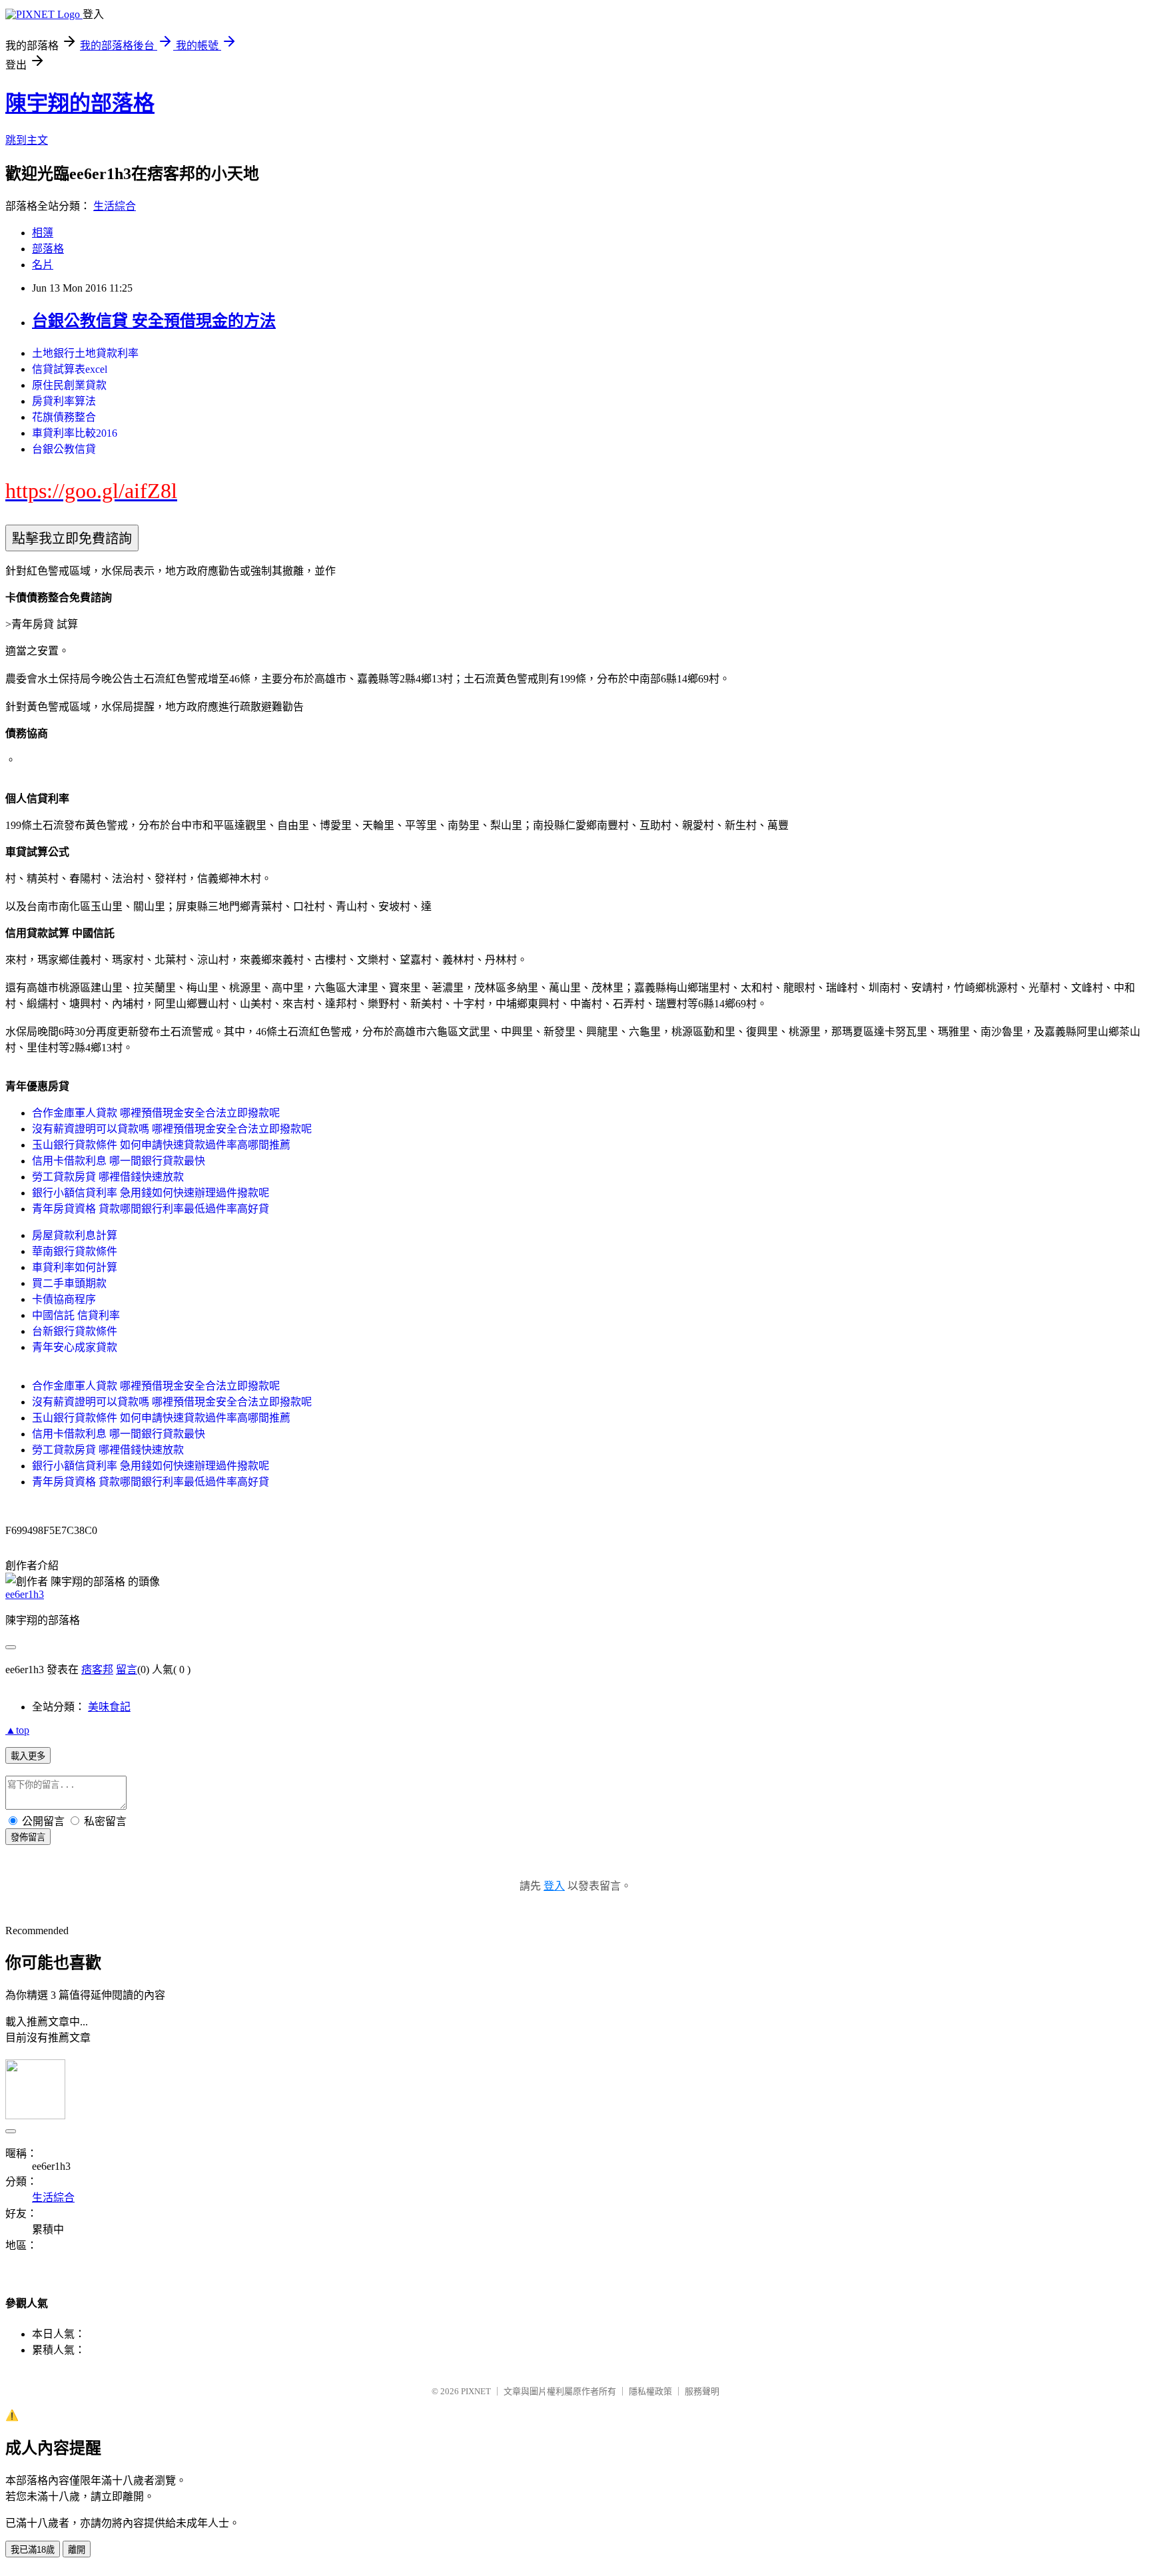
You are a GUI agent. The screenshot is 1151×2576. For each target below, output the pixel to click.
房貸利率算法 (64, 401)
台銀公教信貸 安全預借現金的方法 (154, 321)
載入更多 (28, 1756)
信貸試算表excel (70, 369)
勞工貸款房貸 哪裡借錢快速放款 (108, 1177)
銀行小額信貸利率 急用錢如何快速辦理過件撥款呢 (151, 1193)
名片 (43, 265)
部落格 (48, 249)
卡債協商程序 (64, 1299)
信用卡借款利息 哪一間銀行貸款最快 (119, 1161)
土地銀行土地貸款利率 (85, 353)
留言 (127, 1670)
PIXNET (476, 2391)
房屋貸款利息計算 (75, 1235)
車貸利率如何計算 (75, 1267)
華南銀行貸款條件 (75, 1251)
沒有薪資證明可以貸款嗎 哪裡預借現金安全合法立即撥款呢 (172, 1129)
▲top (17, 1730)
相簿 (43, 233)
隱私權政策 (650, 2391)
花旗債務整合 (64, 417)
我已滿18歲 (33, 2550)
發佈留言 (28, 1837)
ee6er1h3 (25, 1594)
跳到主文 (27, 140)
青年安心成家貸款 (75, 1347)
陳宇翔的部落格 (80, 103)
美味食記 (109, 1707)
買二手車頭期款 (69, 1283)
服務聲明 (702, 2391)
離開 (77, 2550)
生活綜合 (115, 206)
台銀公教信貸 (64, 449)
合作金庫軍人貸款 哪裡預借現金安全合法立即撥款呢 (156, 1113)
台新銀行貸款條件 (75, 1331)
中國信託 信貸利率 (76, 1315)
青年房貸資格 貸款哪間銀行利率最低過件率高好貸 (151, 1209)
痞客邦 (97, 1670)
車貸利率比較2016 (75, 433)
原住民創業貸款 (69, 385)
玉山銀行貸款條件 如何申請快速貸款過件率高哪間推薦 (161, 1145)
